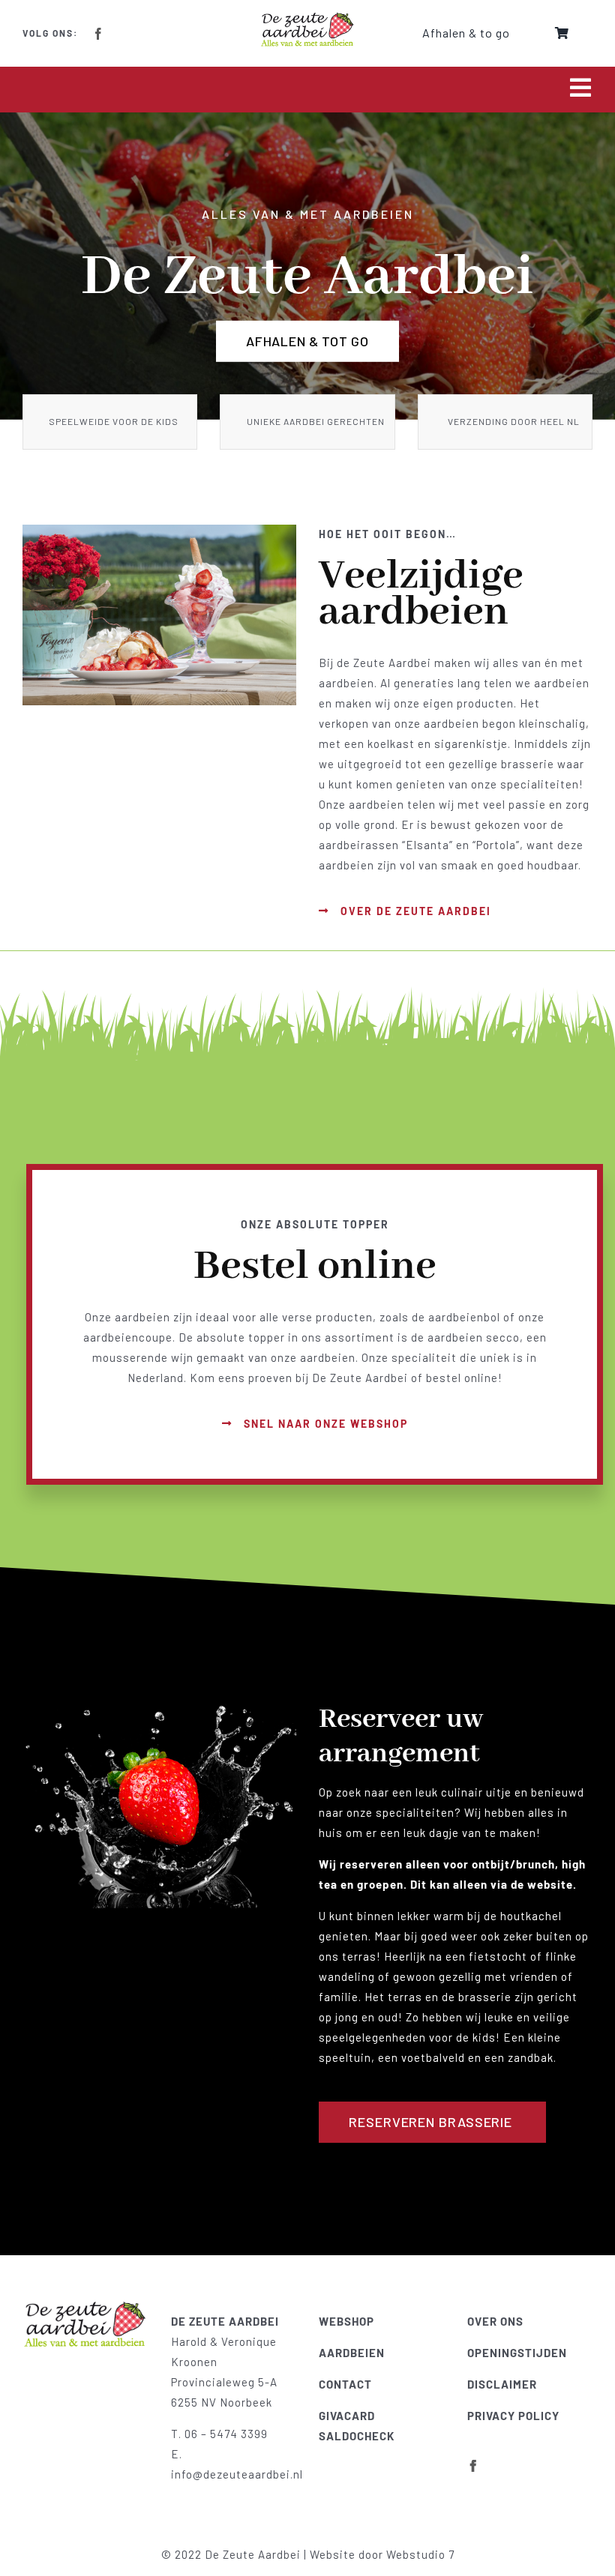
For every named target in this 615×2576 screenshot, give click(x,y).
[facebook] (99, 34)
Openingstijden (517, 2353)
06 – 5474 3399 (226, 2434)
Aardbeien (352, 2353)
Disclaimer (502, 2384)
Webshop (346, 2321)
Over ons (495, 2321)
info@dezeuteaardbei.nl (237, 2474)
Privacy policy (513, 2416)
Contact (345, 2384)
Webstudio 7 (420, 2554)
